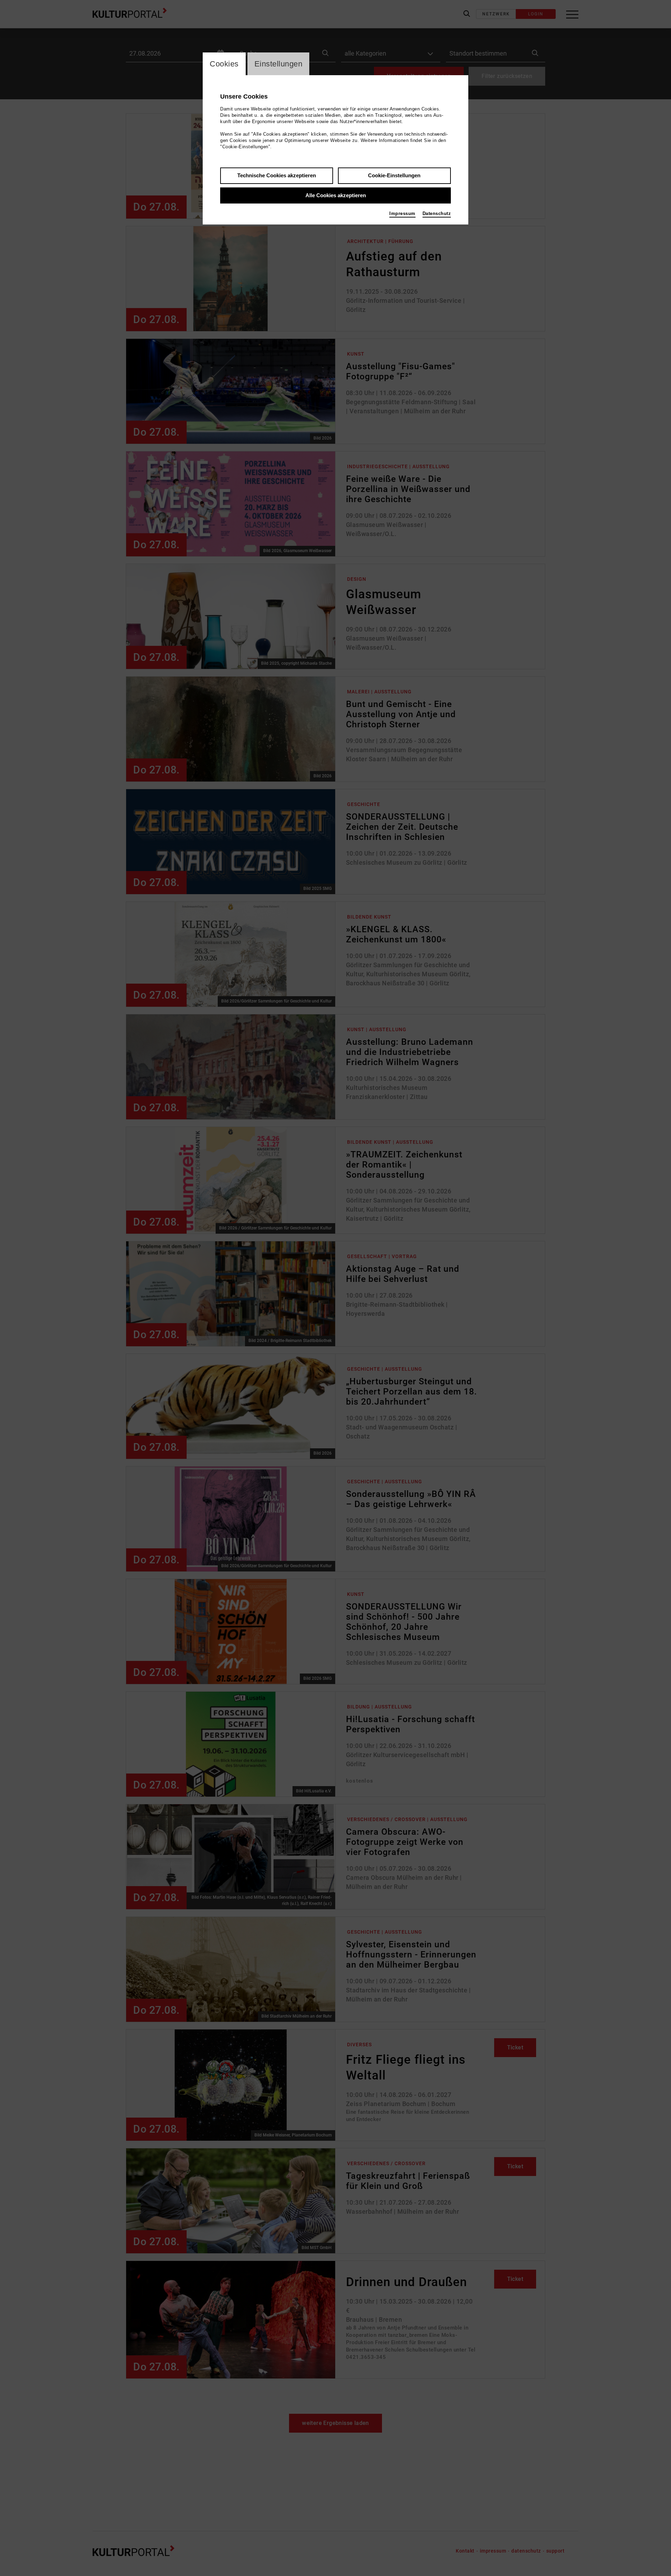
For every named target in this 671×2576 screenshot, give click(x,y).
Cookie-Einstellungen (394, 175)
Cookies (224, 64)
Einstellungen (279, 64)
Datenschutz (437, 213)
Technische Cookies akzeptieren (277, 175)
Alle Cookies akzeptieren (336, 195)
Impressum (402, 213)
